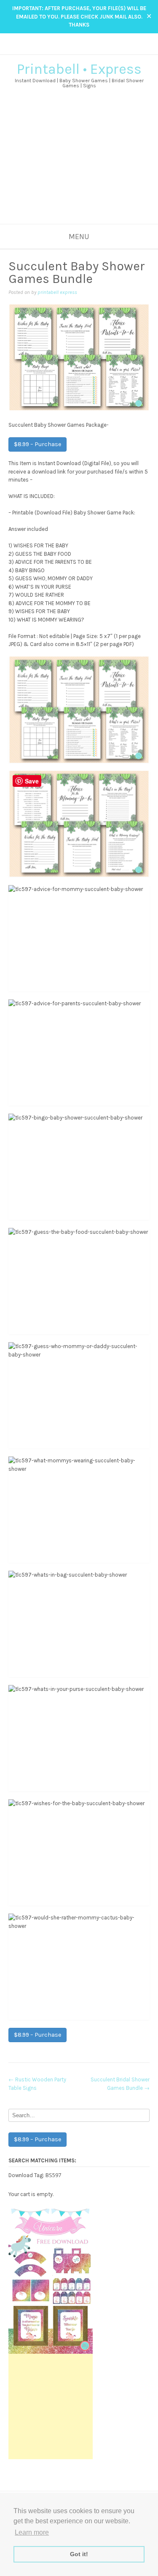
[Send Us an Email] (67, 49)
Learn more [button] (32, 2532)
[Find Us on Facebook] (75, 49)
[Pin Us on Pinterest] (91, 49)
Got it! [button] (79, 2554)
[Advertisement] (79, 167)
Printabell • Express (79, 69)
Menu (79, 237)
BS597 (53, 2175)
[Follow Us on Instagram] (83, 49)
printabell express (57, 292)
